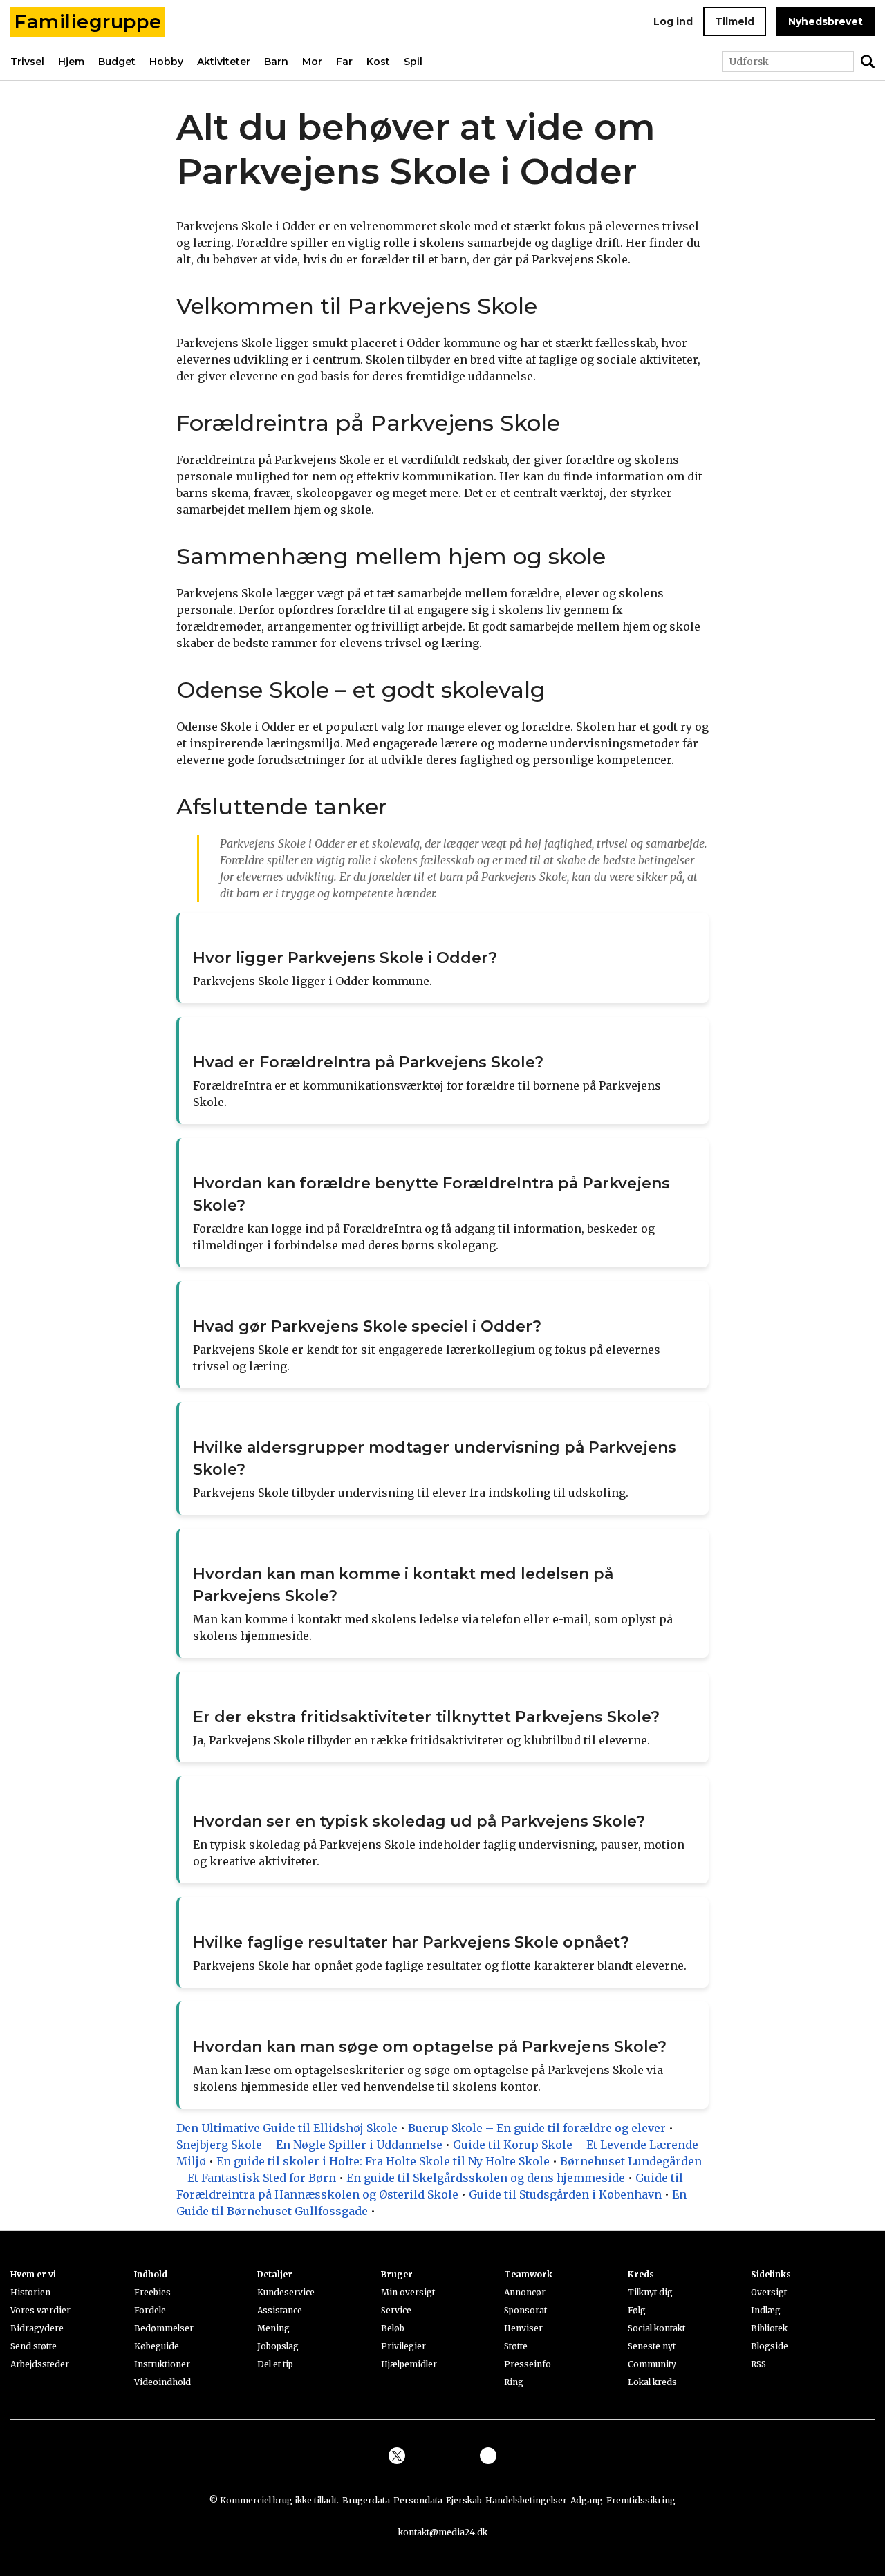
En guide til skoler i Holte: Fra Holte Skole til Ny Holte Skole (383, 2161)
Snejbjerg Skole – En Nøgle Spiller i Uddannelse (309, 2145)
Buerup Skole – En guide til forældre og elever (537, 2128)
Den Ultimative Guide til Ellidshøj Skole (287, 2128)
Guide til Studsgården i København (565, 2194)
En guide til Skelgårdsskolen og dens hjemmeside (486, 2178)
